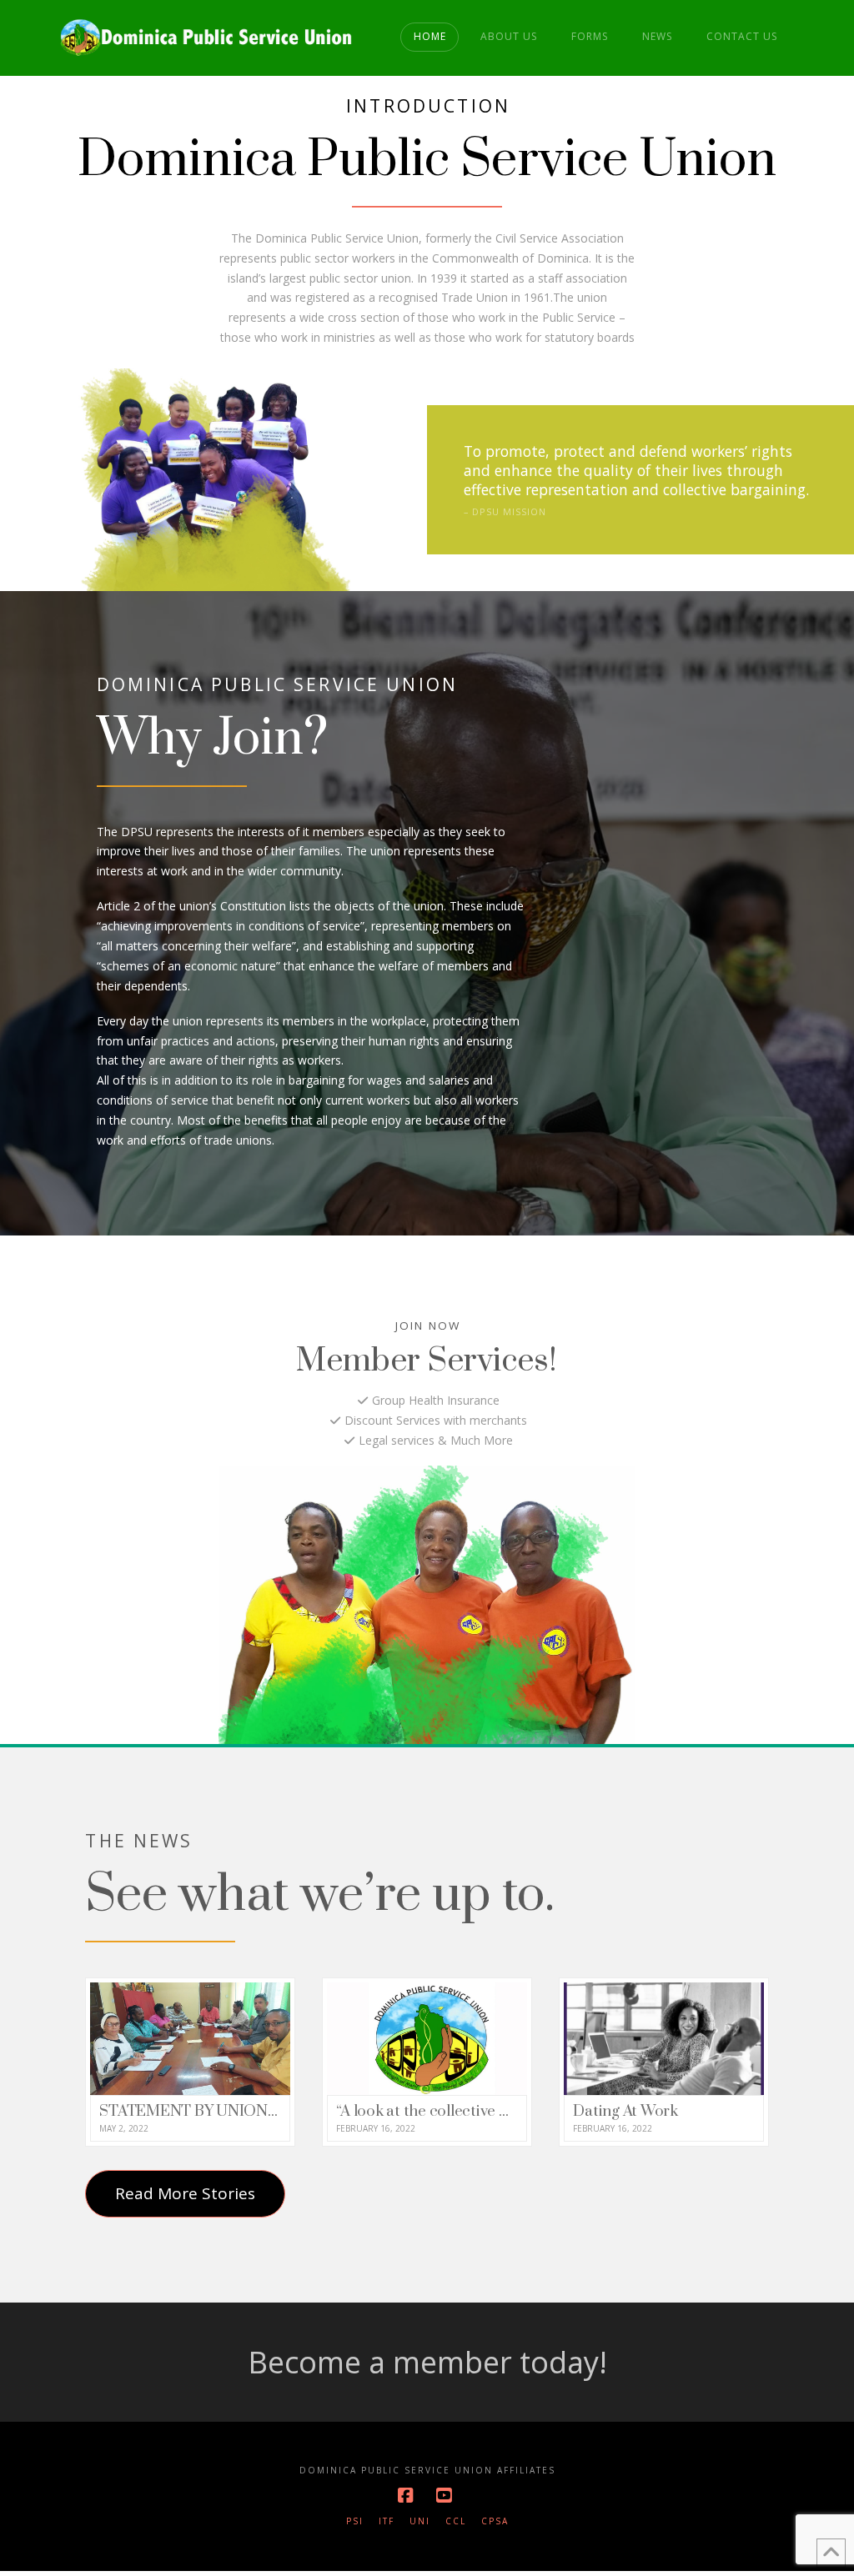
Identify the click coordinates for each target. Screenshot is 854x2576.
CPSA (495, 2521)
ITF (387, 2521)
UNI (420, 2521)
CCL (456, 2521)
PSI (355, 2521)
